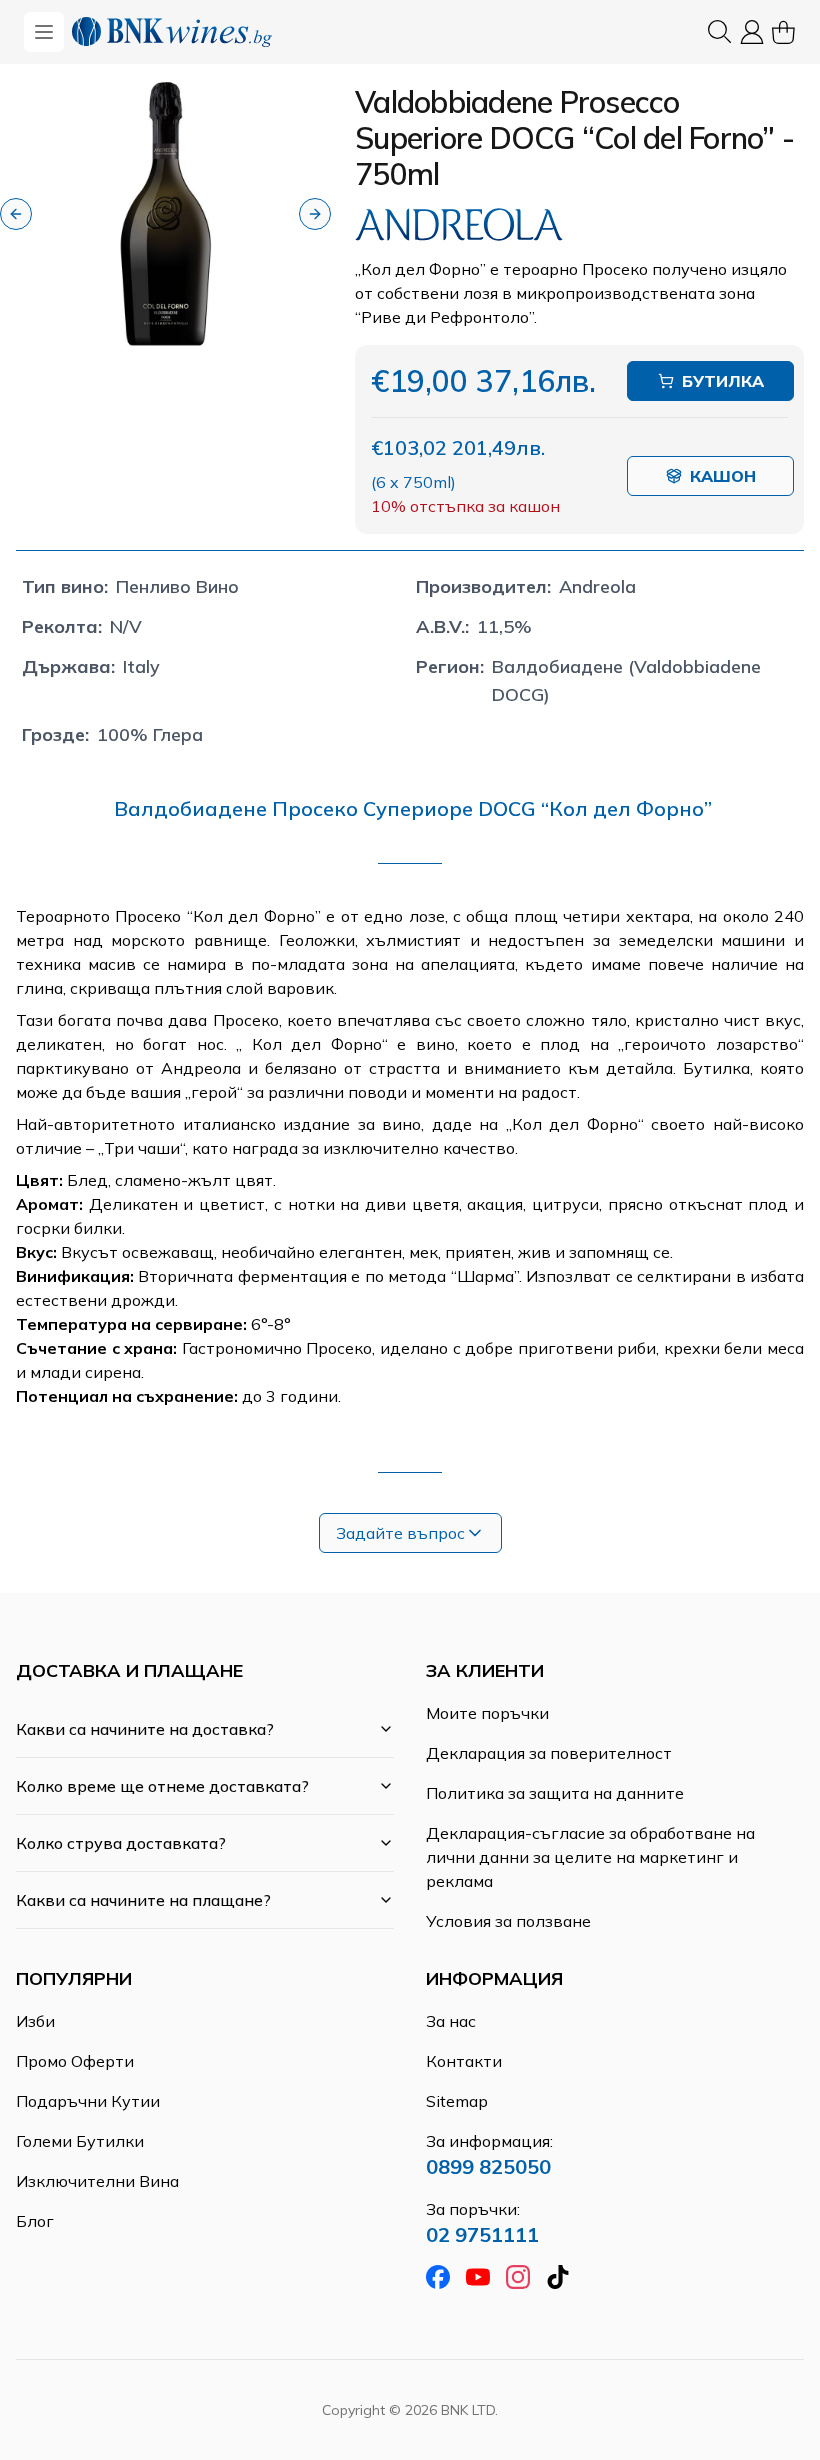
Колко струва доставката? (121, 1843)
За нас (451, 2021)
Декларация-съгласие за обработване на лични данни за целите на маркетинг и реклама (590, 1857)
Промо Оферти (75, 2061)
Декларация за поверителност (549, 1753)
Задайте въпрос (400, 1533)
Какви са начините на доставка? (145, 1729)
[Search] (720, 32)
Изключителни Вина (97, 2181)
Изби (35, 2021)
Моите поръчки (487, 1713)
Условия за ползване (508, 1921)
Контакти (464, 2061)
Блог (35, 2221)
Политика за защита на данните (555, 1793)
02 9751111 (482, 2234)
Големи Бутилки (80, 2141)
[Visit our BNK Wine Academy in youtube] (478, 2277)
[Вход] (752, 32)
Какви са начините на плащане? (143, 1900)
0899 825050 (488, 2166)
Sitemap (457, 2101)
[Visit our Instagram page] (518, 2277)
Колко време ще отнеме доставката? (162, 1786)
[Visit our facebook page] (438, 2277)
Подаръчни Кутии (88, 2101)
